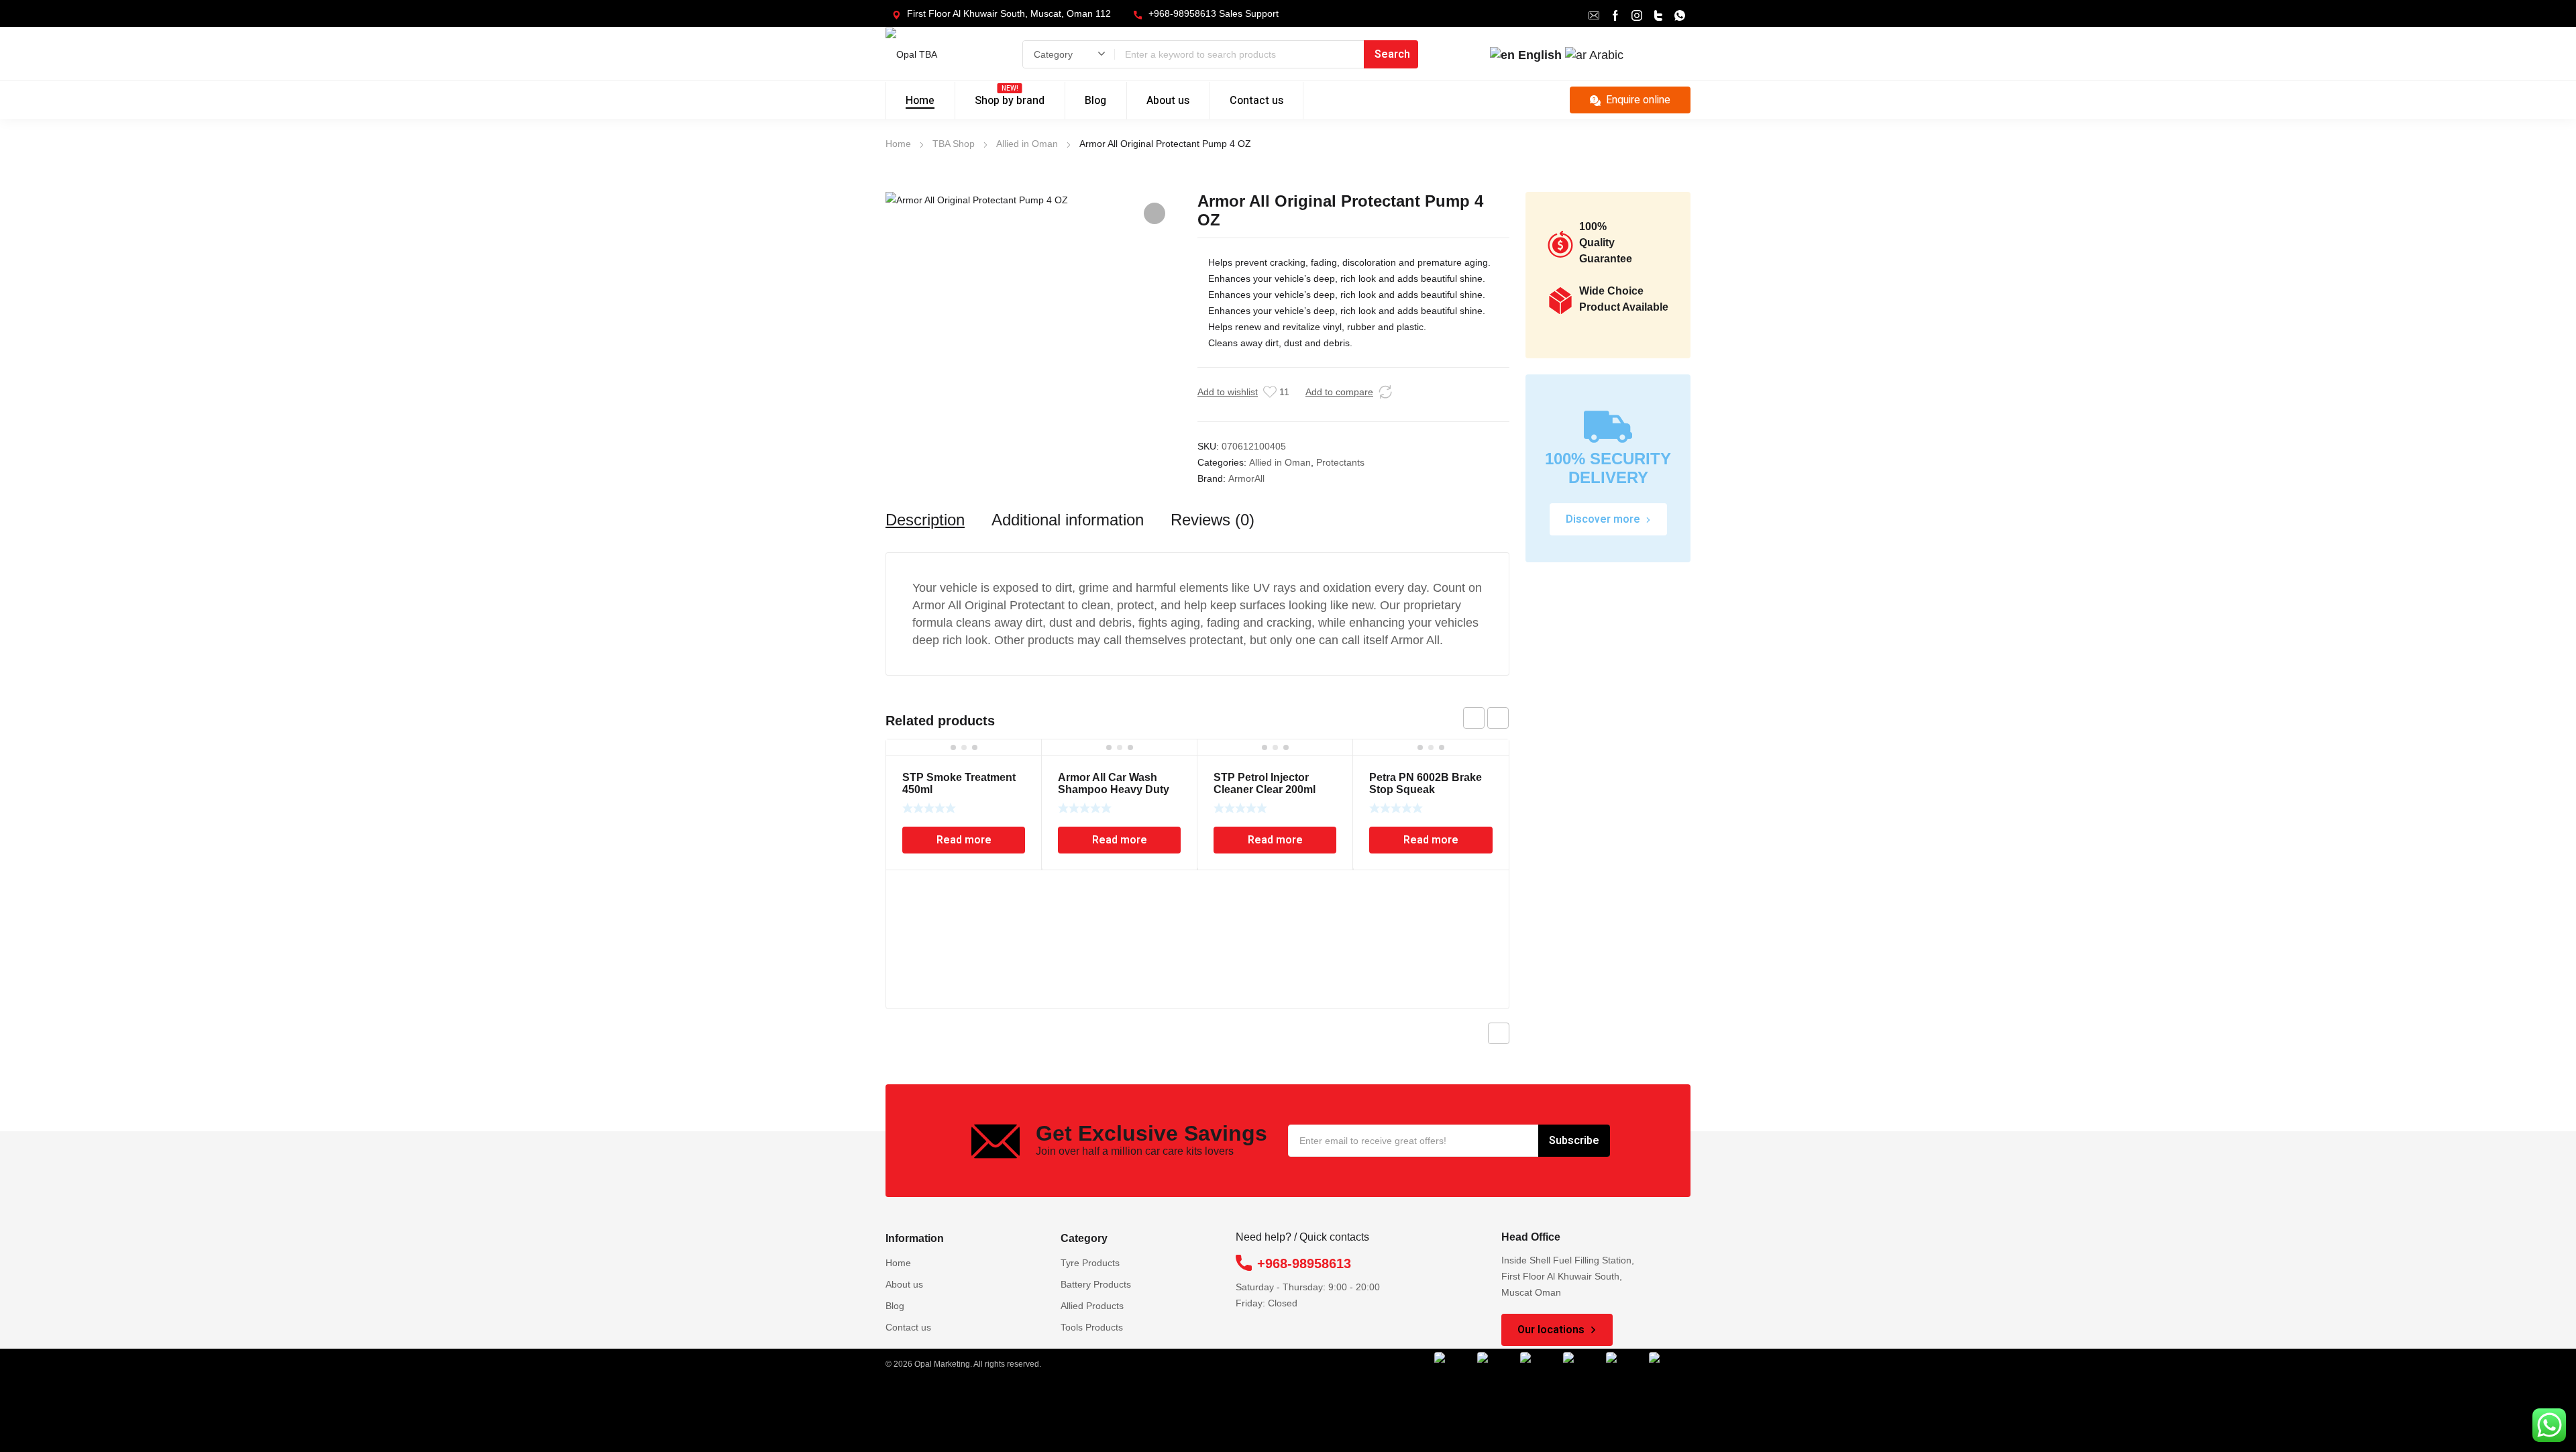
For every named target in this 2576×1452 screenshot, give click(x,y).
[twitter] (1658, 14)
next (1498, 718)
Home (898, 144)
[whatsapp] (1680, 14)
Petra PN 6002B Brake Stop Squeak (1426, 783)
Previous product (1499, 1033)
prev (1474, 718)
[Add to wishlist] (1270, 392)
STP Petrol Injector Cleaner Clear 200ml (1265, 783)
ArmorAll (1246, 478)
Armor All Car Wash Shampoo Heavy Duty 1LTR (1114, 789)
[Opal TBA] (931, 54)
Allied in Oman (1027, 144)
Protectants (1340, 462)
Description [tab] (925, 520)
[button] (1155, 213)
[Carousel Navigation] (1486, 718)
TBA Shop (954, 144)
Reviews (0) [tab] (1213, 520)
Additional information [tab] (1068, 520)
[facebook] (1615, 14)
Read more (964, 840)
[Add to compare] (1385, 392)
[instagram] (1637, 14)
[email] (1594, 14)
